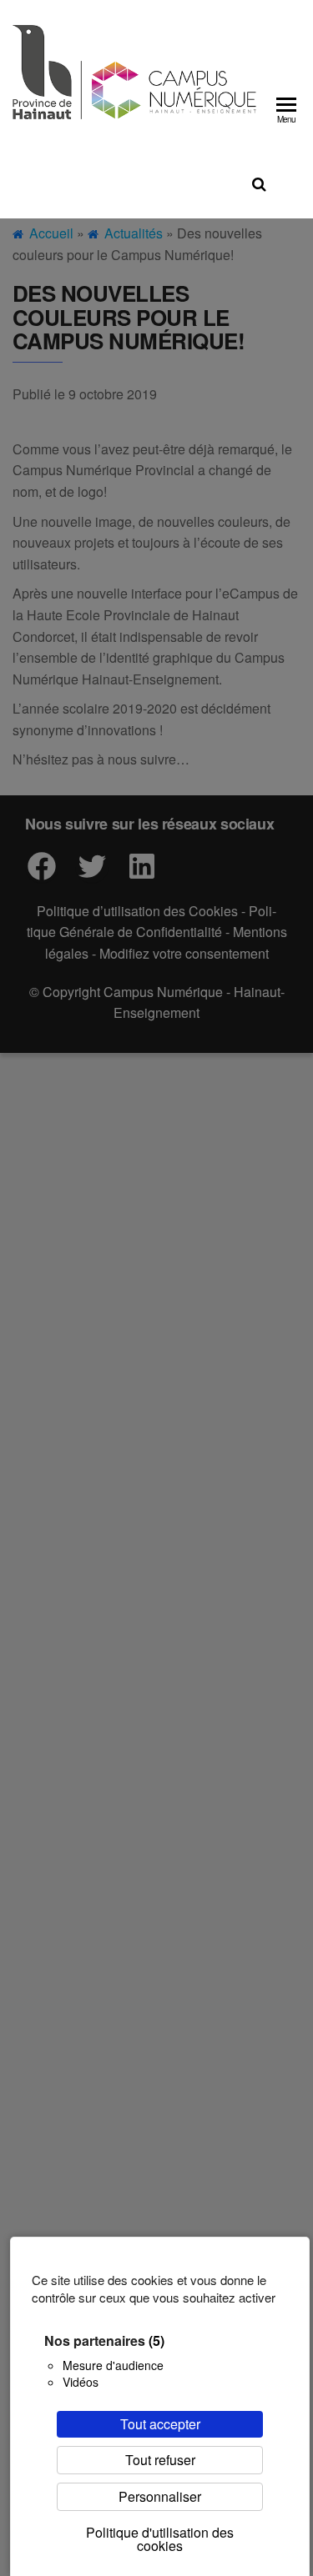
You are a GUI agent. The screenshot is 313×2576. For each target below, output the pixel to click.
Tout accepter (160, 2424)
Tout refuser (160, 2460)
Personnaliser (160, 2496)
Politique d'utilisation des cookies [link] (160, 2539)
